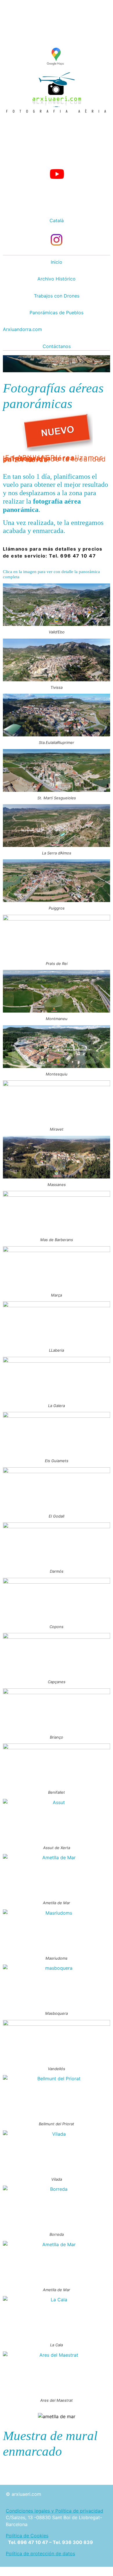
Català (57, 220)
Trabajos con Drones (57, 296)
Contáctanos (57, 346)
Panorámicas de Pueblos (57, 313)
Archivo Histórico (57, 279)
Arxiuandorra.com (22, 329)
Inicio (57, 262)
